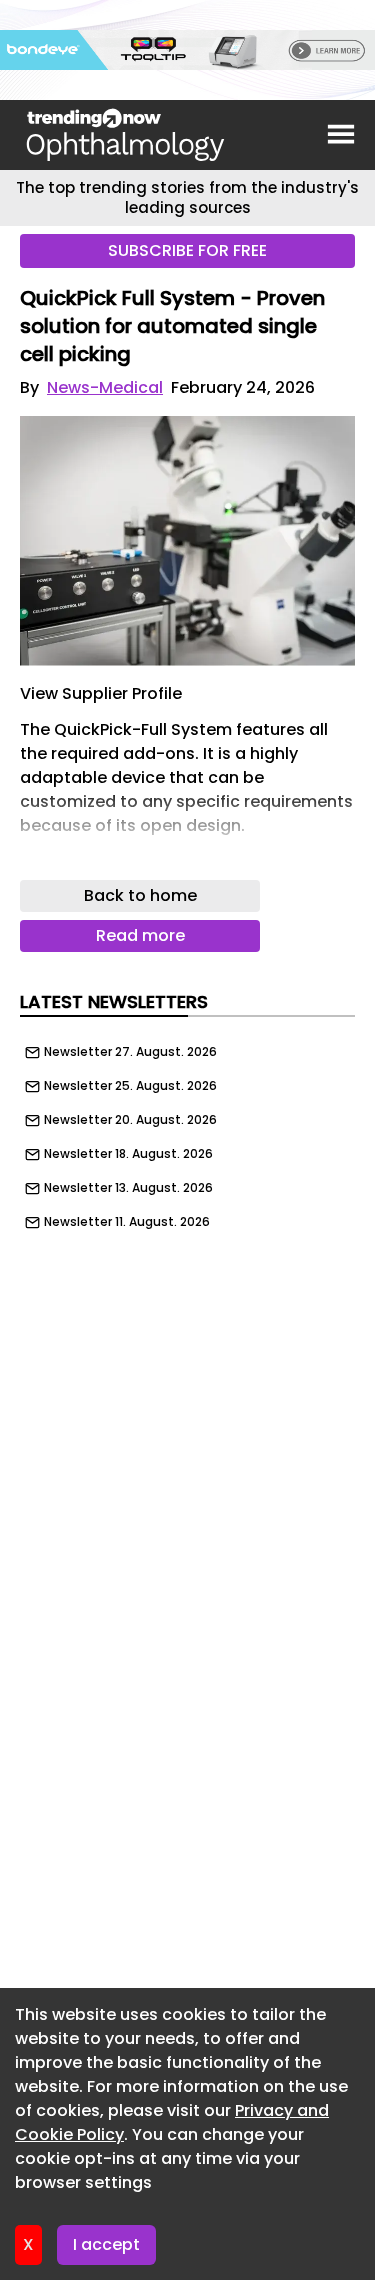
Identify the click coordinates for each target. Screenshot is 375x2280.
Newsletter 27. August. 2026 (130, 1052)
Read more (140, 935)
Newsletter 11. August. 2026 (127, 1222)
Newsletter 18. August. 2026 (128, 1154)
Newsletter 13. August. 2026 (128, 1188)
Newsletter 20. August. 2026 (130, 1120)
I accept (106, 2244)
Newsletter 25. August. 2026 (130, 1086)
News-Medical (105, 387)
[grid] (187, 1132)
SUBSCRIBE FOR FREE (187, 250)
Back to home (140, 895)
